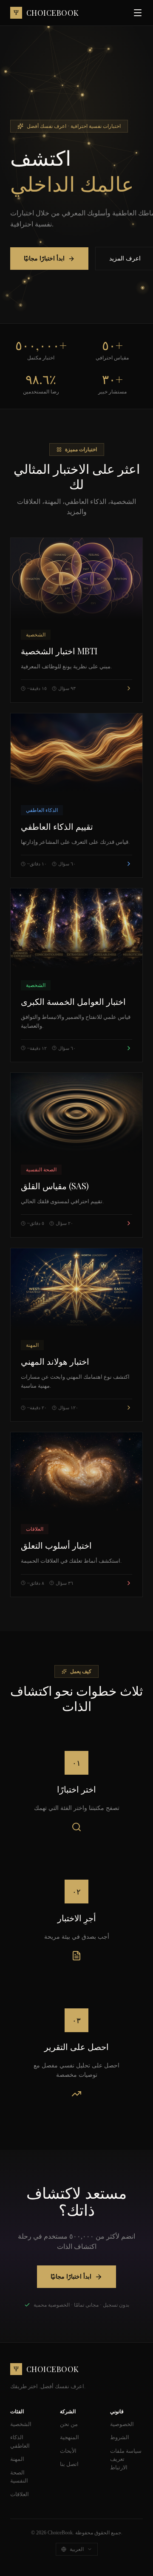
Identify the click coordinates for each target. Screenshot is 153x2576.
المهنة (17, 2459)
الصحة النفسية (19, 2477)
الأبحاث (68, 2451)
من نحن (69, 2424)
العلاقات (20, 2494)
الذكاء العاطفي (20, 2442)
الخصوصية (122, 2424)
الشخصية (21, 2424)
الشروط (120, 2437)
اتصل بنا (69, 2464)
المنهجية (69, 2437)
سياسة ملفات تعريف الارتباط (126, 2459)
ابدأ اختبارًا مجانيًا (44, 259)
